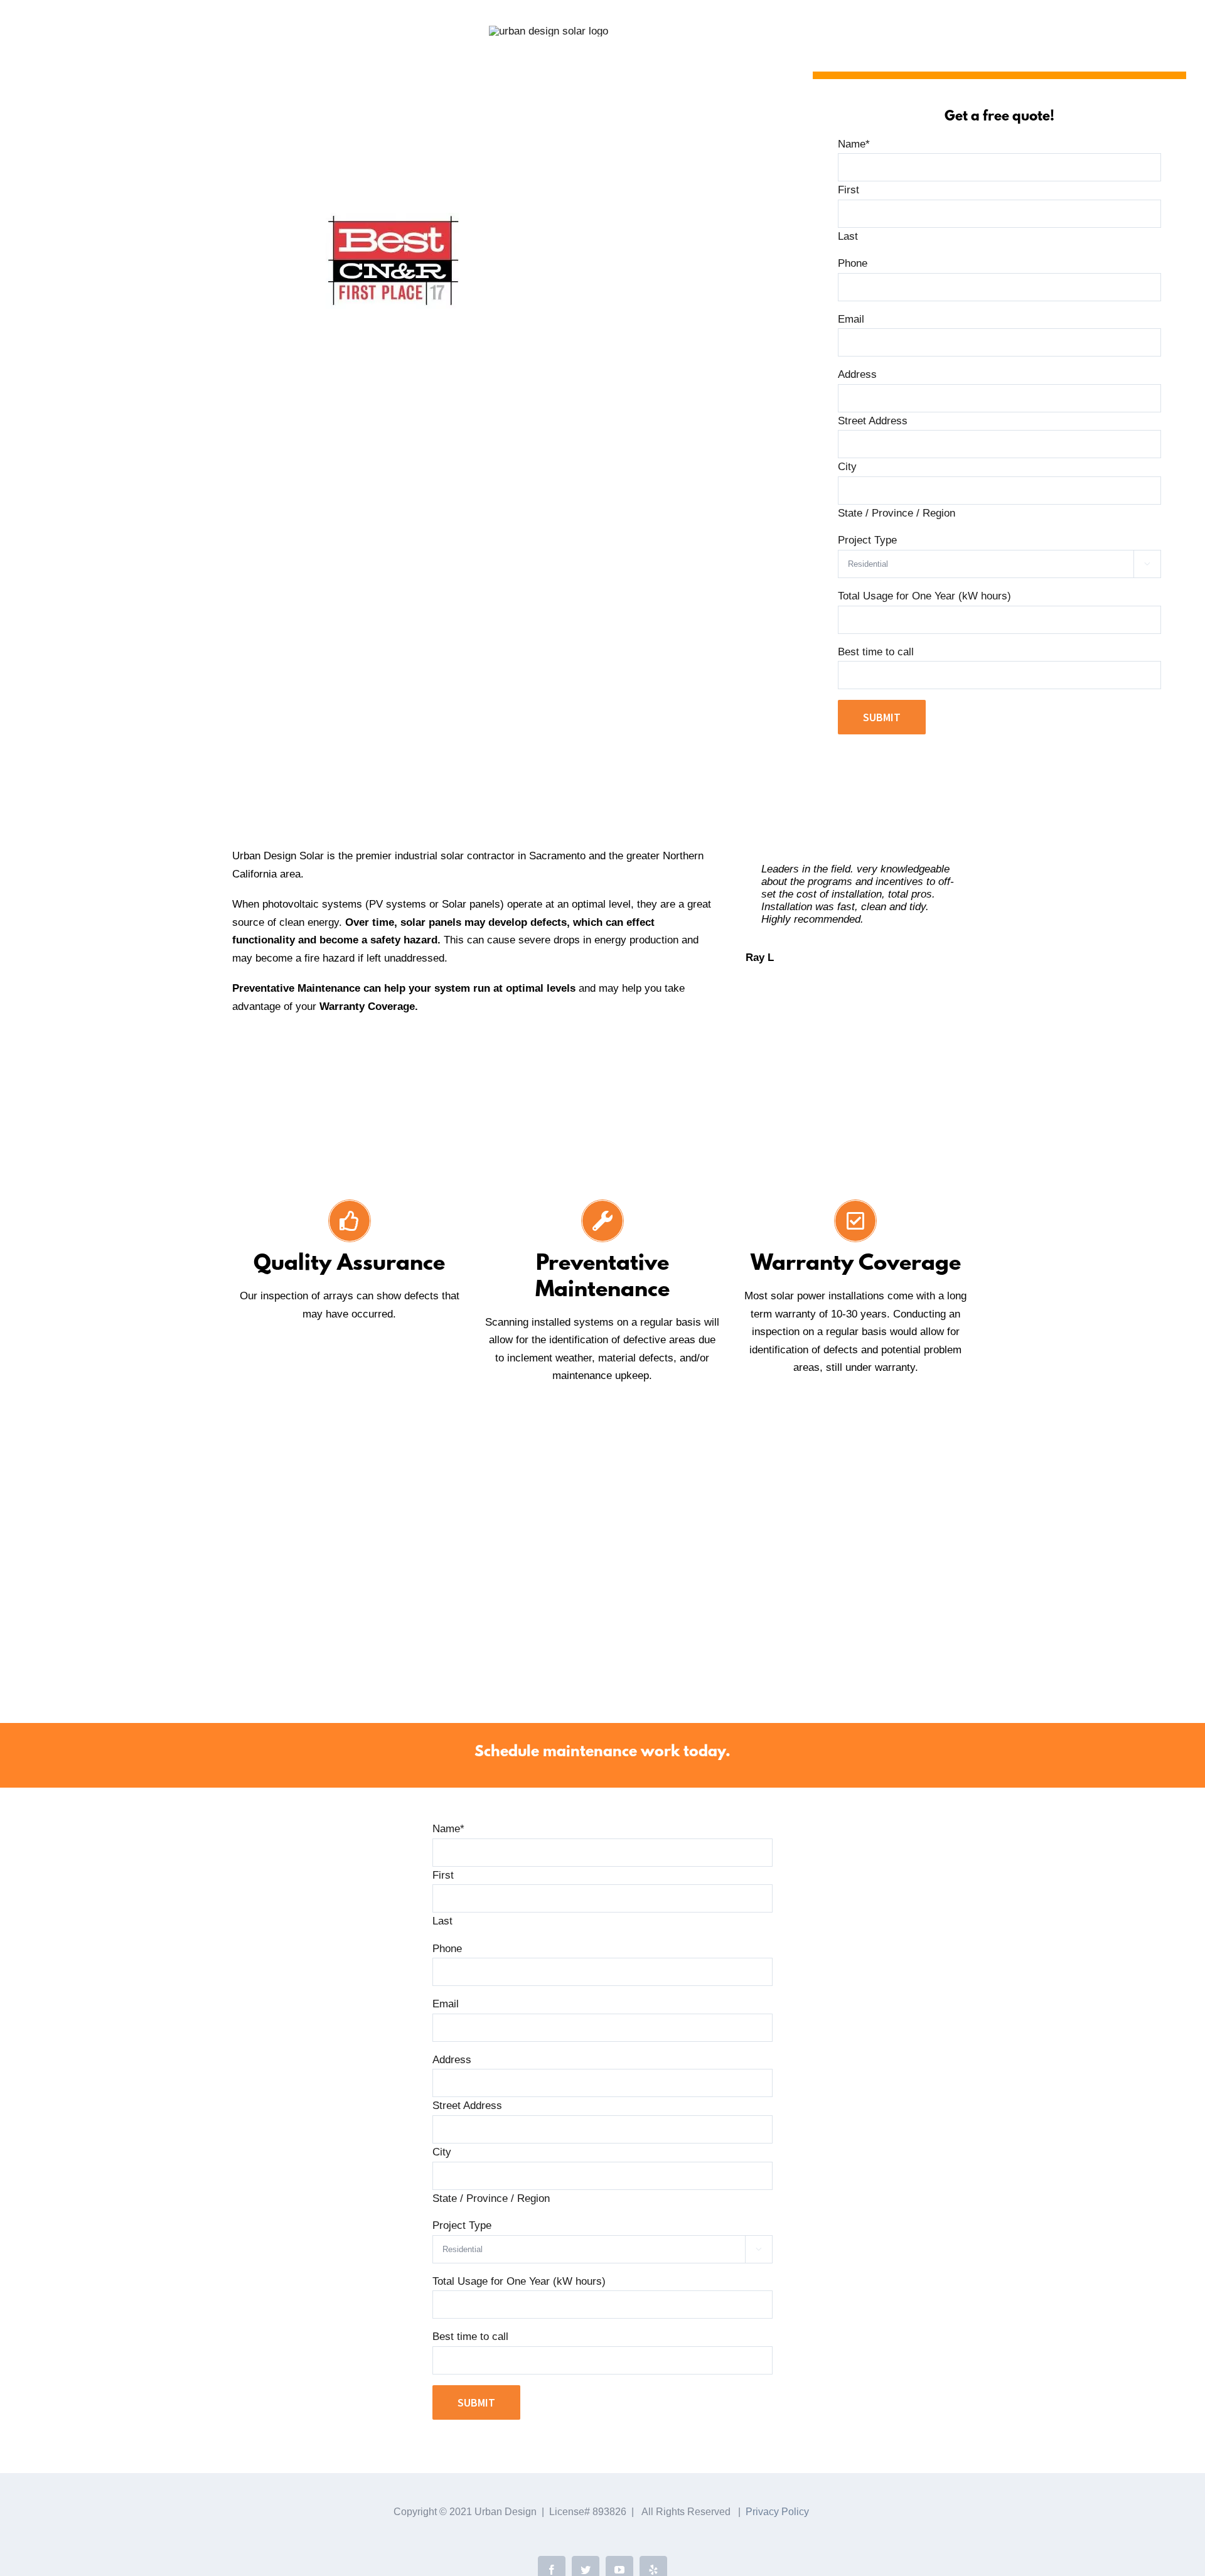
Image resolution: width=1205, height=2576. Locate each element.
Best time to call (876, 652)
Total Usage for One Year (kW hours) (924, 596)
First (849, 190)
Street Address (873, 421)
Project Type (867, 540)
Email (851, 319)
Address (857, 374)
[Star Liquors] (359, 1612)
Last (848, 236)
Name (854, 144)
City (847, 467)
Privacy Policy (777, 2512)
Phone (853, 263)
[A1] (712, 1637)
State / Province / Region (897, 513)
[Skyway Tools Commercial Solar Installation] (378, 1637)
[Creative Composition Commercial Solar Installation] (769, 1612)
